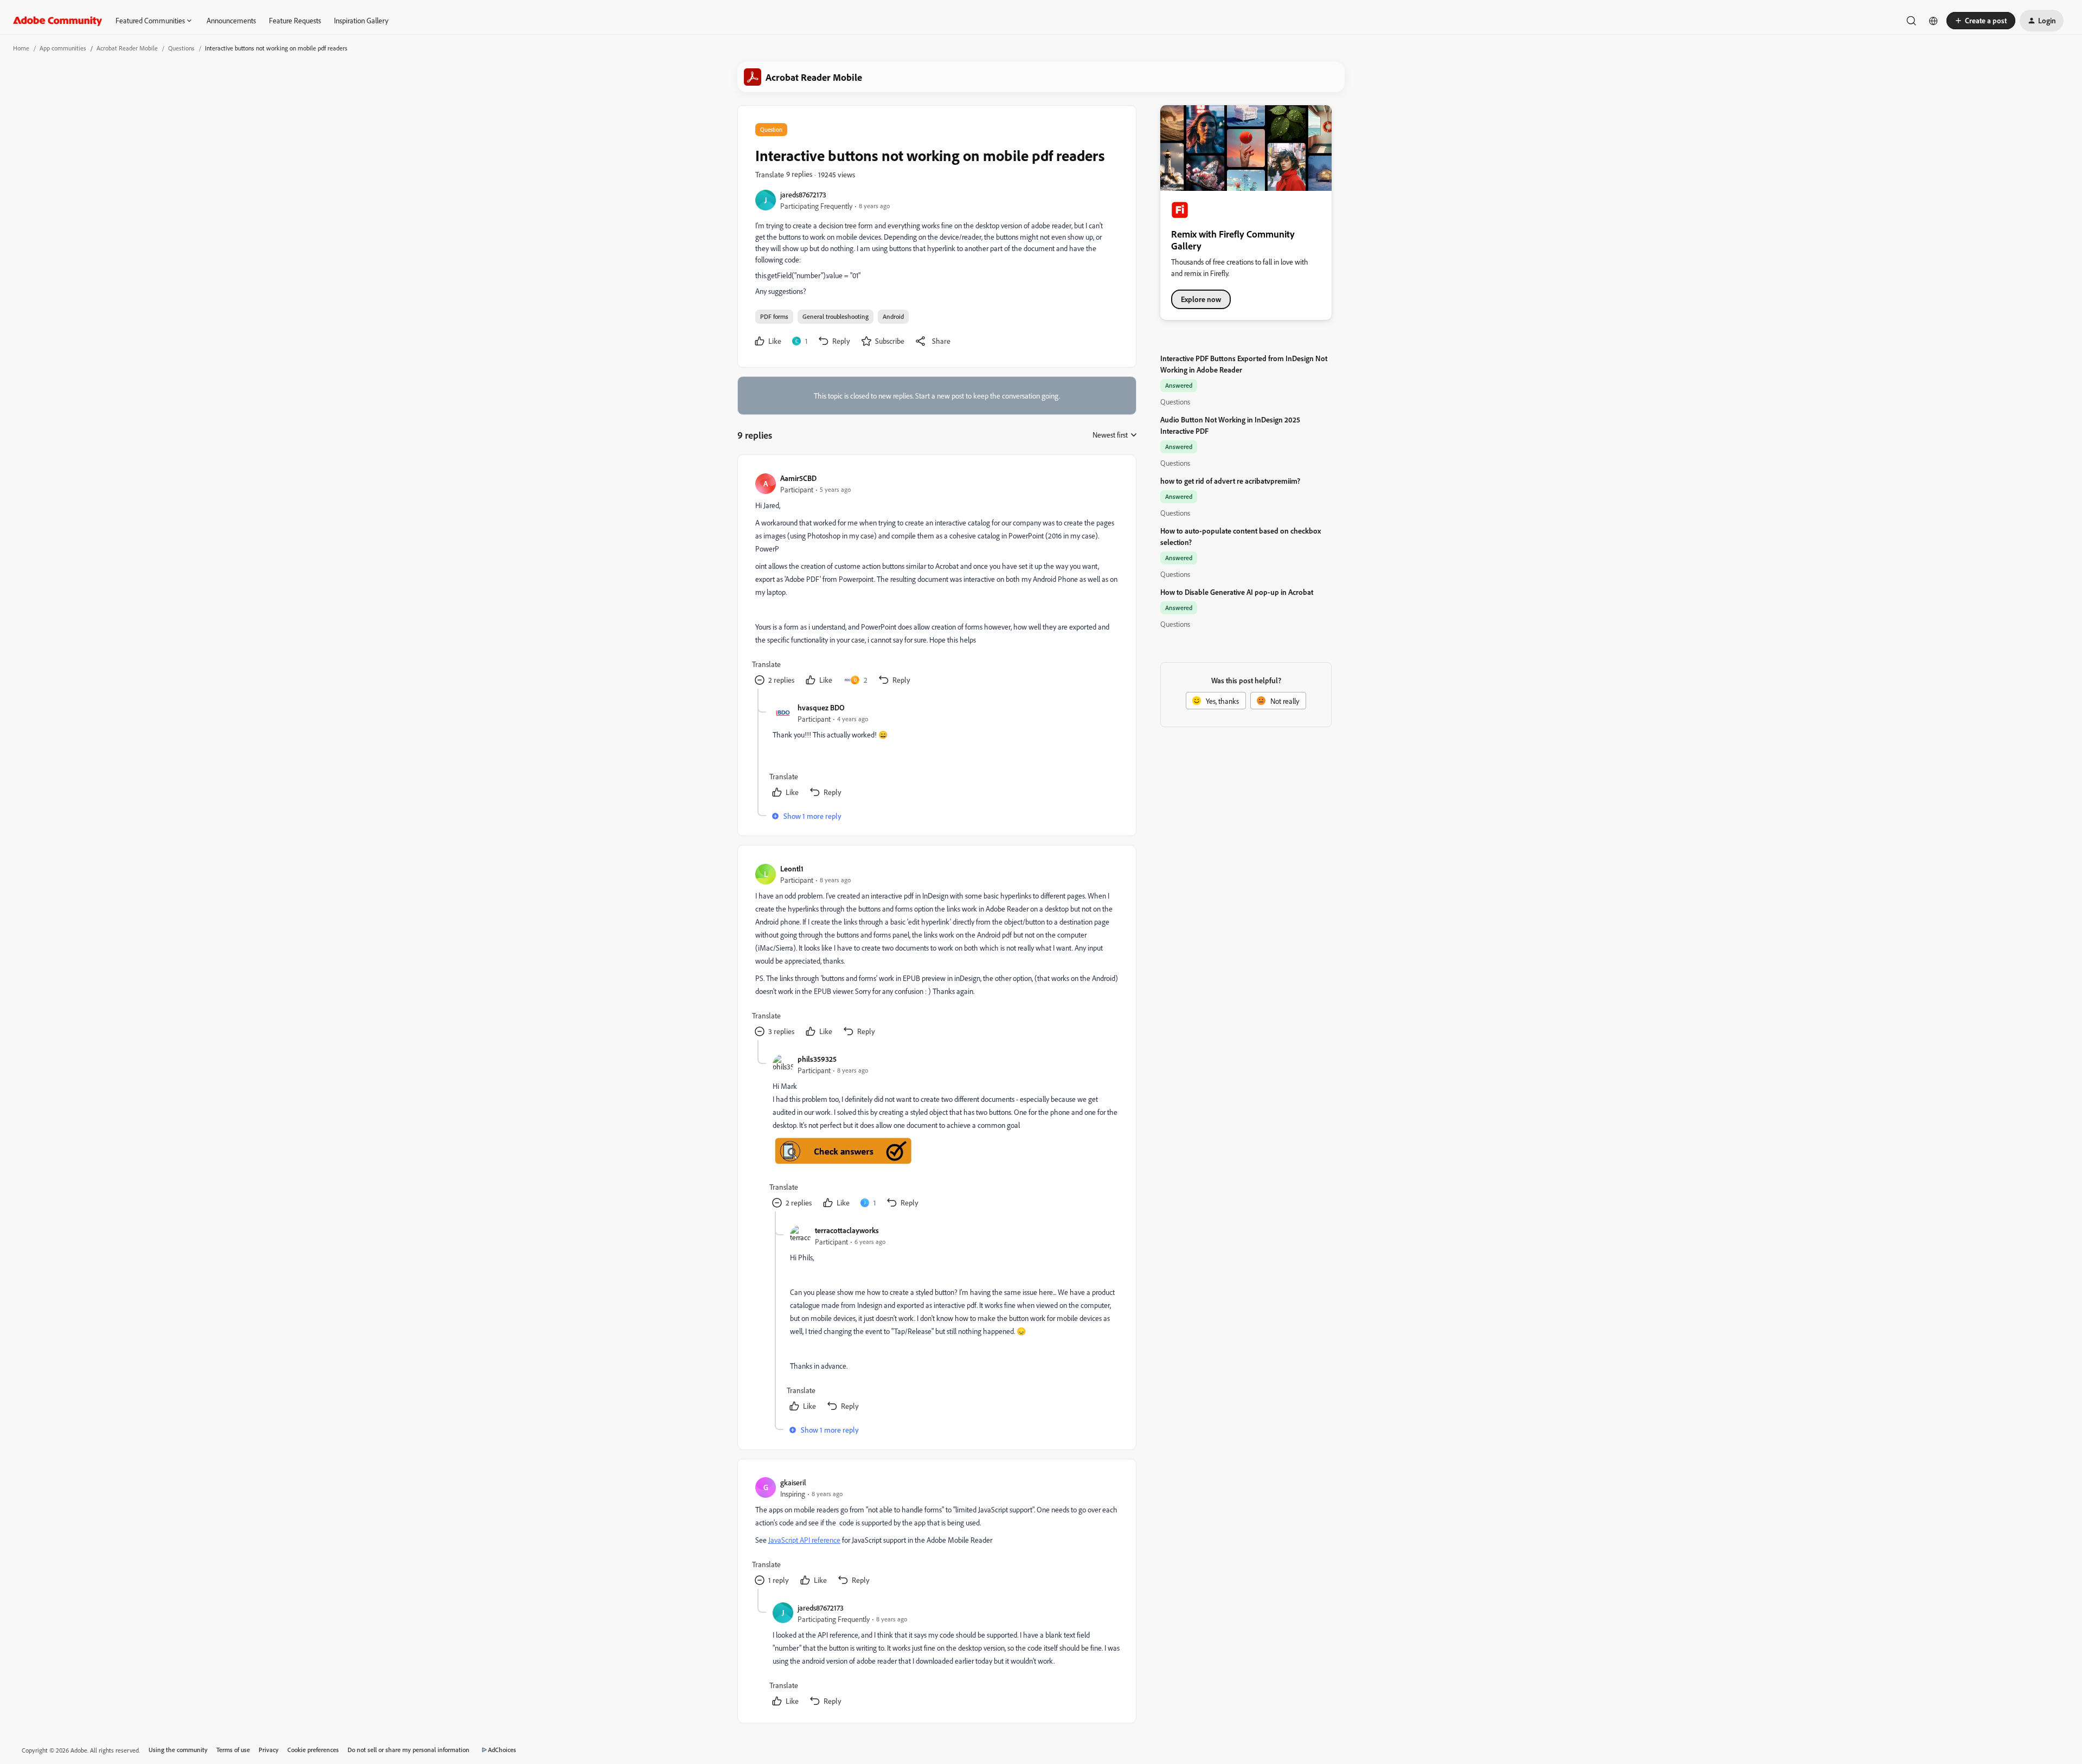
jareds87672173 (803, 194)
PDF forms (774, 316)
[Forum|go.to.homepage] (58, 21)
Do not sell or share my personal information (409, 1750)
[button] (1981, 21)
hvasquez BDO (821, 707)
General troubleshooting (836, 316)
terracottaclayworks (847, 1230)
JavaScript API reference (804, 1540)
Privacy (269, 1750)
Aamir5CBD (798, 478)
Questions (181, 48)
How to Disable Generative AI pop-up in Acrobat (1237, 592)
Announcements (231, 20)
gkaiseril (793, 1482)
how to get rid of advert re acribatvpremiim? (1230, 481)
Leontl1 (792, 868)
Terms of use (233, 1750)
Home (21, 48)
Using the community (178, 1750)
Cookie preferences (313, 1750)
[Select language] (1933, 21)
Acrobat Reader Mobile (127, 48)
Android (893, 316)
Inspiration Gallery (361, 20)
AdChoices (502, 1750)
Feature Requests (295, 20)
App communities (63, 48)
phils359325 (817, 1059)
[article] (936, 580)
